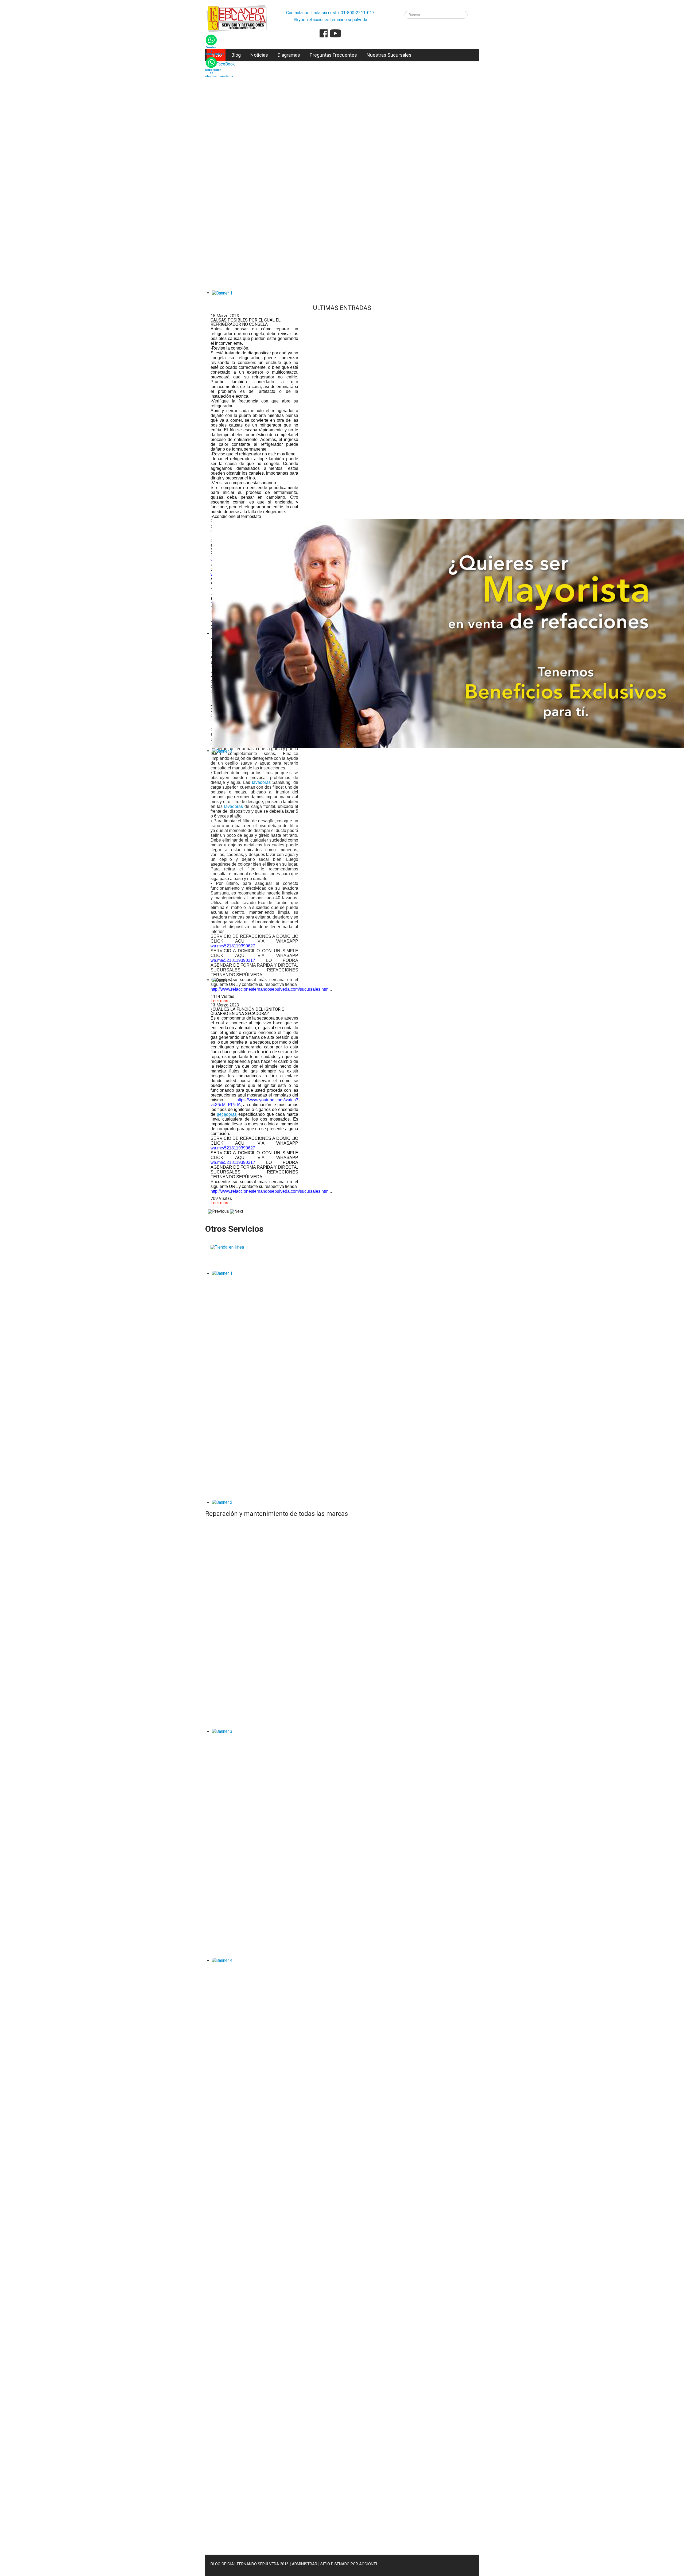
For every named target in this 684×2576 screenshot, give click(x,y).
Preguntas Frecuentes (333, 55)
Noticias (259, 55)
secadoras (227, 1114)
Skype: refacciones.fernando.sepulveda (330, 20)
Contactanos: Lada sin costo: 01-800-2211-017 (330, 13)
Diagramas (289, 55)
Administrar (304, 2564)
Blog (236, 55)
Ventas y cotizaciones (215, 51)
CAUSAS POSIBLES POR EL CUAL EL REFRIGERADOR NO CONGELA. (246, 322)
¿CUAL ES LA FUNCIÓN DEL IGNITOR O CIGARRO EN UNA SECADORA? (248, 1011)
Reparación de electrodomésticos (219, 73)
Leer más (219, 1001)
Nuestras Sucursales (389, 55)
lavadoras (261, 782)
